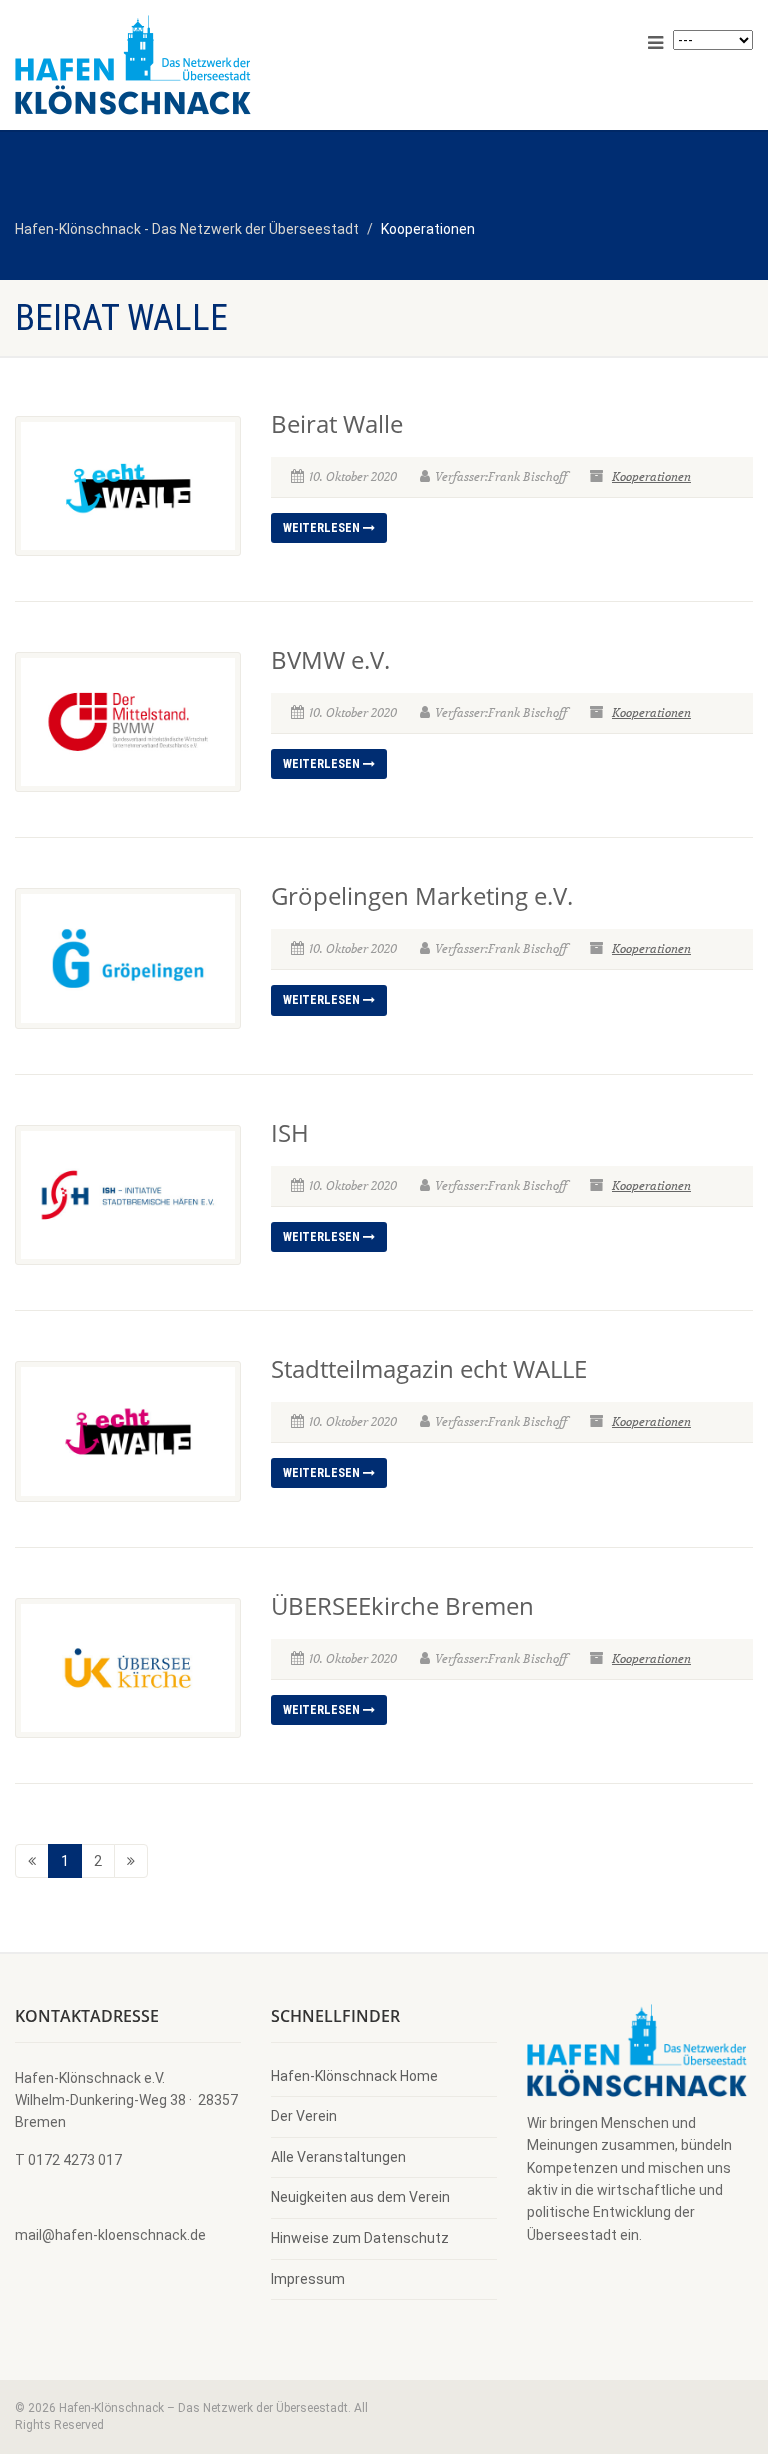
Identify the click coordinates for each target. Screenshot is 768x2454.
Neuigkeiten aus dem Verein (360, 2197)
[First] (32, 1861)
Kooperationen (651, 476)
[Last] (131, 1861)
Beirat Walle (337, 423)
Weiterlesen (323, 528)
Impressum (308, 2279)
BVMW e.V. (330, 659)
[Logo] (192, 65)
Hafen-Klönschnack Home (354, 2076)
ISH (290, 1132)
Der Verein (304, 2116)
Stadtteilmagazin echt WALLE (429, 1368)
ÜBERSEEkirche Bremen (402, 1605)
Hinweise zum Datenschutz (360, 2238)
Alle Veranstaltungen (338, 2157)
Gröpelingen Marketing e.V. (422, 895)
